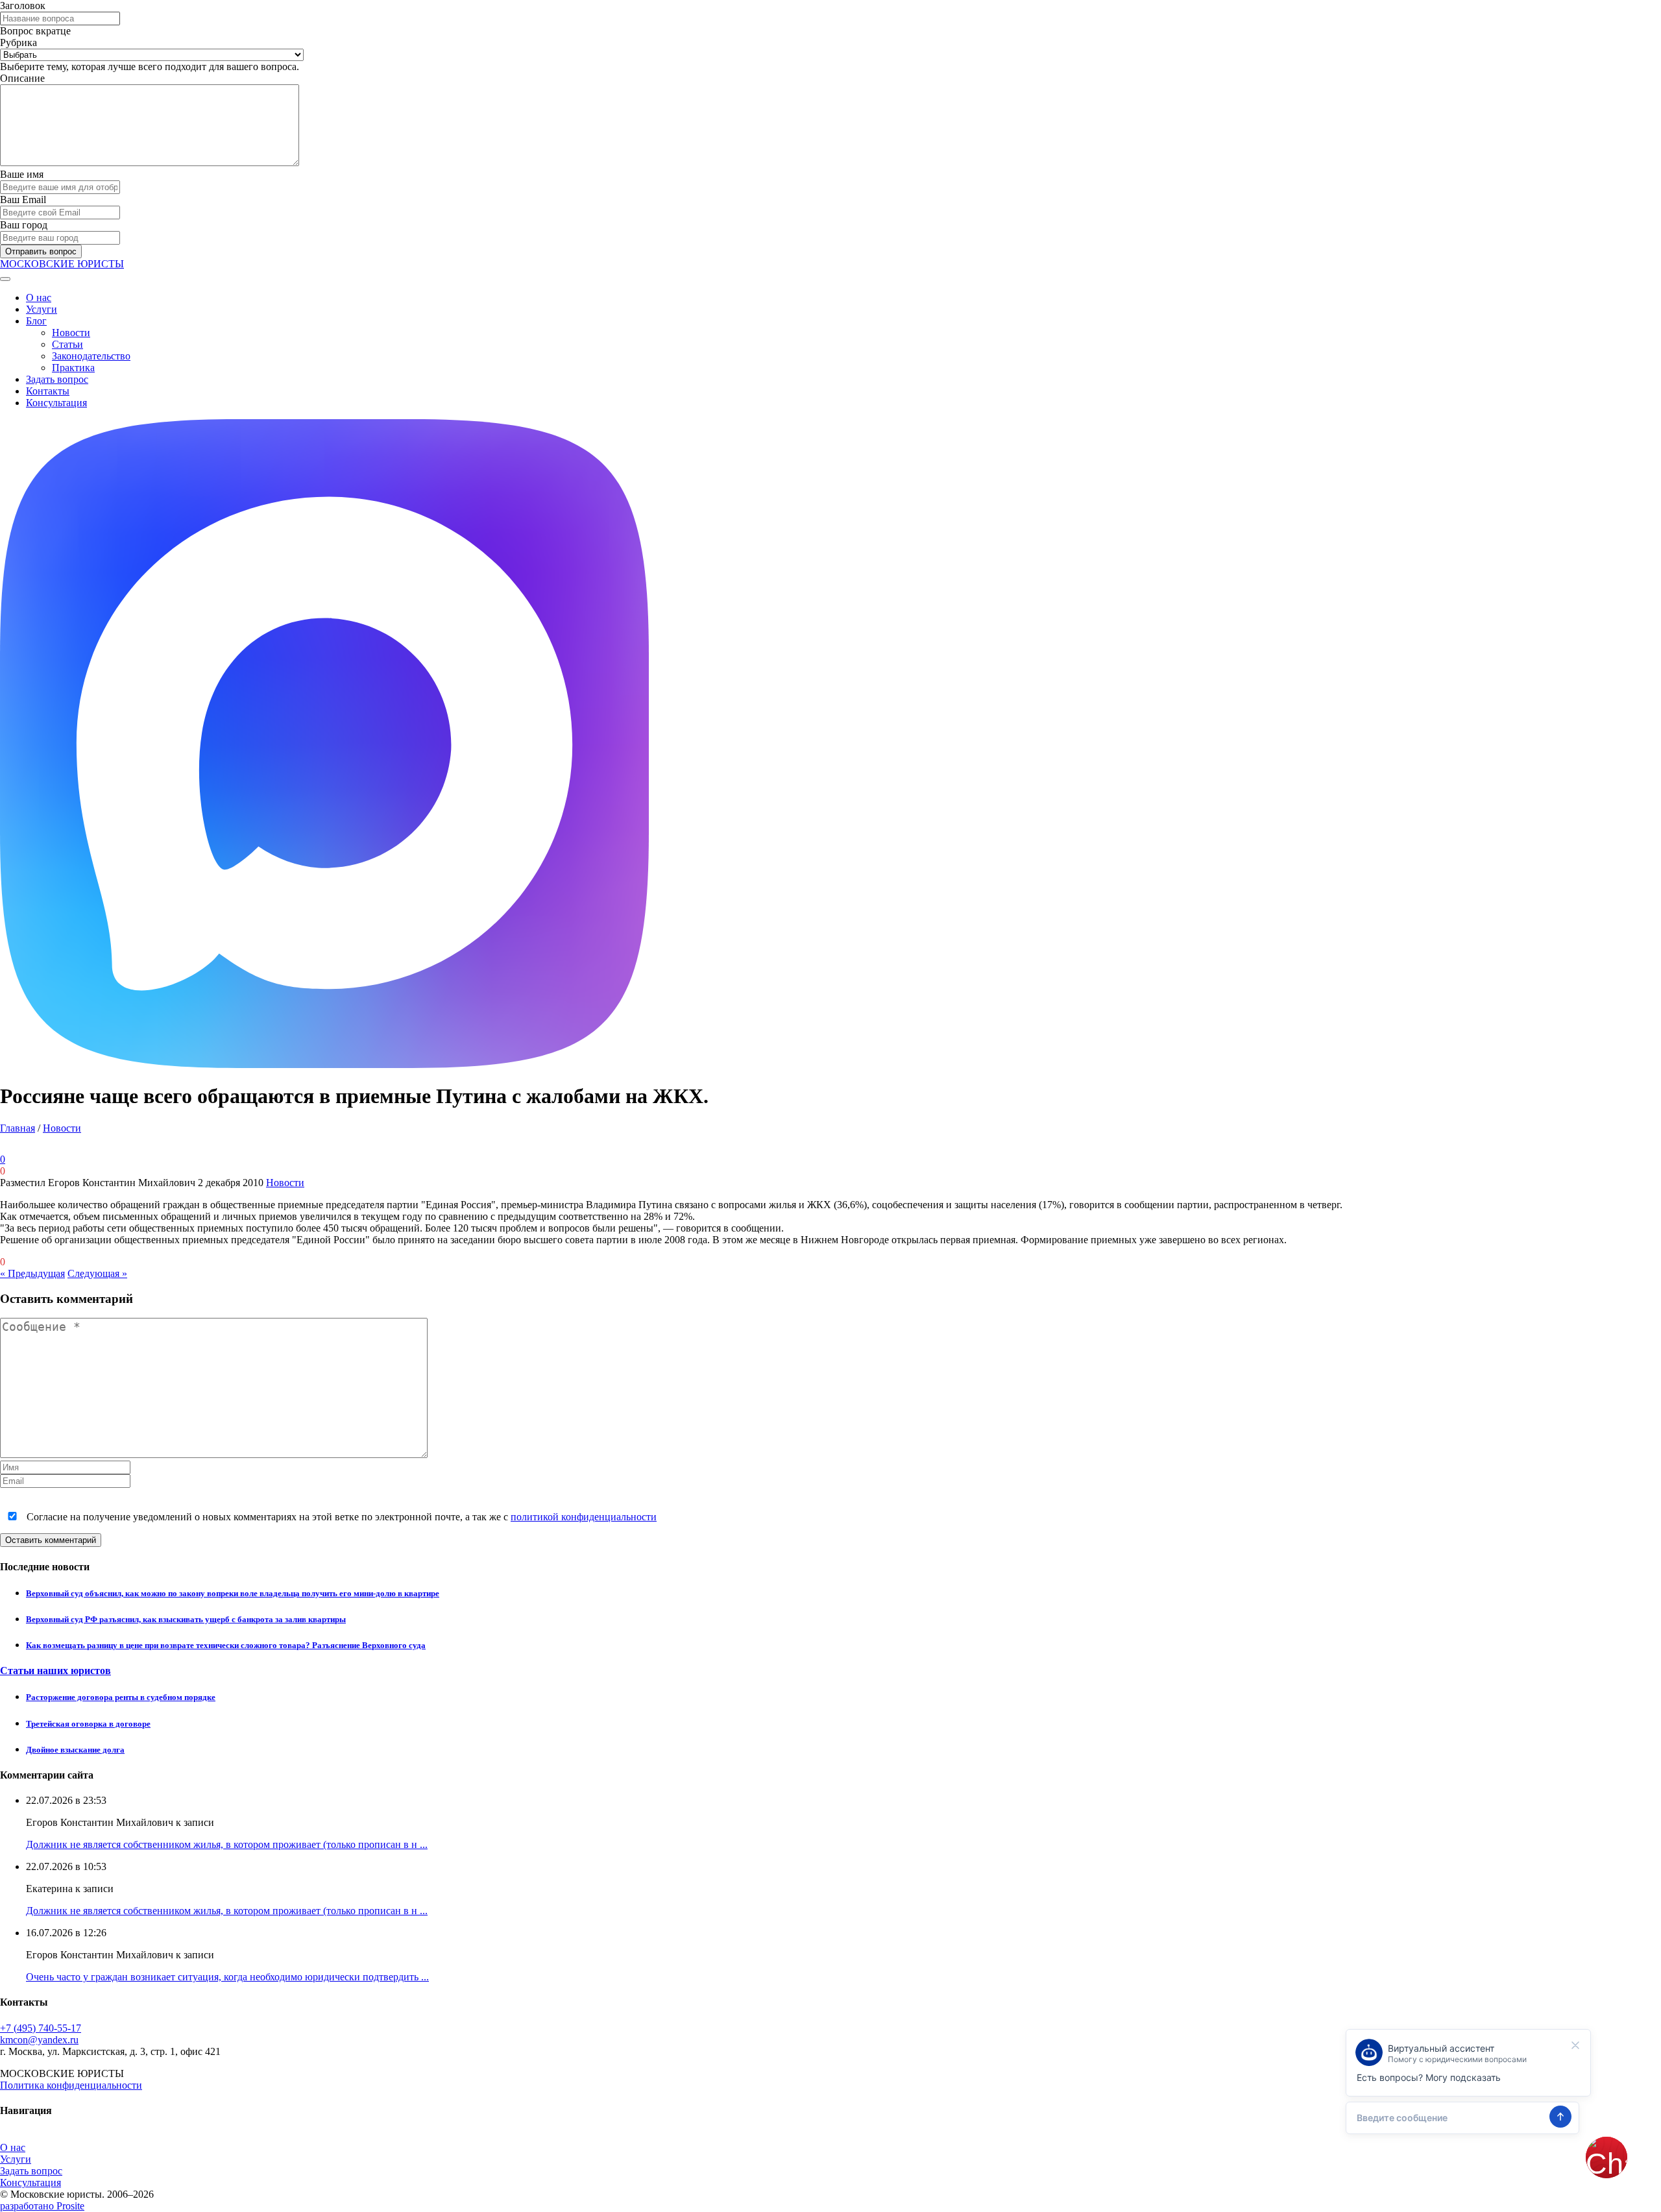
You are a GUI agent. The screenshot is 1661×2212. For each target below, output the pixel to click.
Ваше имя (22, 174)
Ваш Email (23, 200)
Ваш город (24, 225)
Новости (71, 333)
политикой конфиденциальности (584, 1517)
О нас (39, 298)
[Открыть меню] (5, 279)
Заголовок (23, 6)
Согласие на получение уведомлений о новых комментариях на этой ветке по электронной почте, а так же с (340, 1517)
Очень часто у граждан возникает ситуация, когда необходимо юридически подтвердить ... (227, 1977)
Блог (36, 321)
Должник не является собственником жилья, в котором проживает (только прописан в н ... (227, 1844)
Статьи (67, 344)
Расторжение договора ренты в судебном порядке (121, 1697)
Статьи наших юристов (55, 1671)
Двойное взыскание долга (75, 1750)
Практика (73, 368)
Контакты (48, 391)
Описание (22, 78)
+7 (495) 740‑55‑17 (41, 2028)
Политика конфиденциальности (71, 2085)
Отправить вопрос (41, 251)
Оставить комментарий (51, 1540)
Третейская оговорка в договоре (88, 1724)
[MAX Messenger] (324, 1064)
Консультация (56, 403)
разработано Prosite (42, 2206)
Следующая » (97, 1273)
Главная (18, 1128)
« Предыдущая (32, 1273)
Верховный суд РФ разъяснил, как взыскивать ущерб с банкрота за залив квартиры (186, 1619)
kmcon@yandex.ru (39, 2040)
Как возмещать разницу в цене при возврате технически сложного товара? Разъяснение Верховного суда (226, 1645)
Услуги (42, 309)
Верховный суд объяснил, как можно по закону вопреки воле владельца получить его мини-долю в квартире (233, 1593)
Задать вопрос (57, 379)
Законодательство (91, 356)
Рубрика (18, 43)
